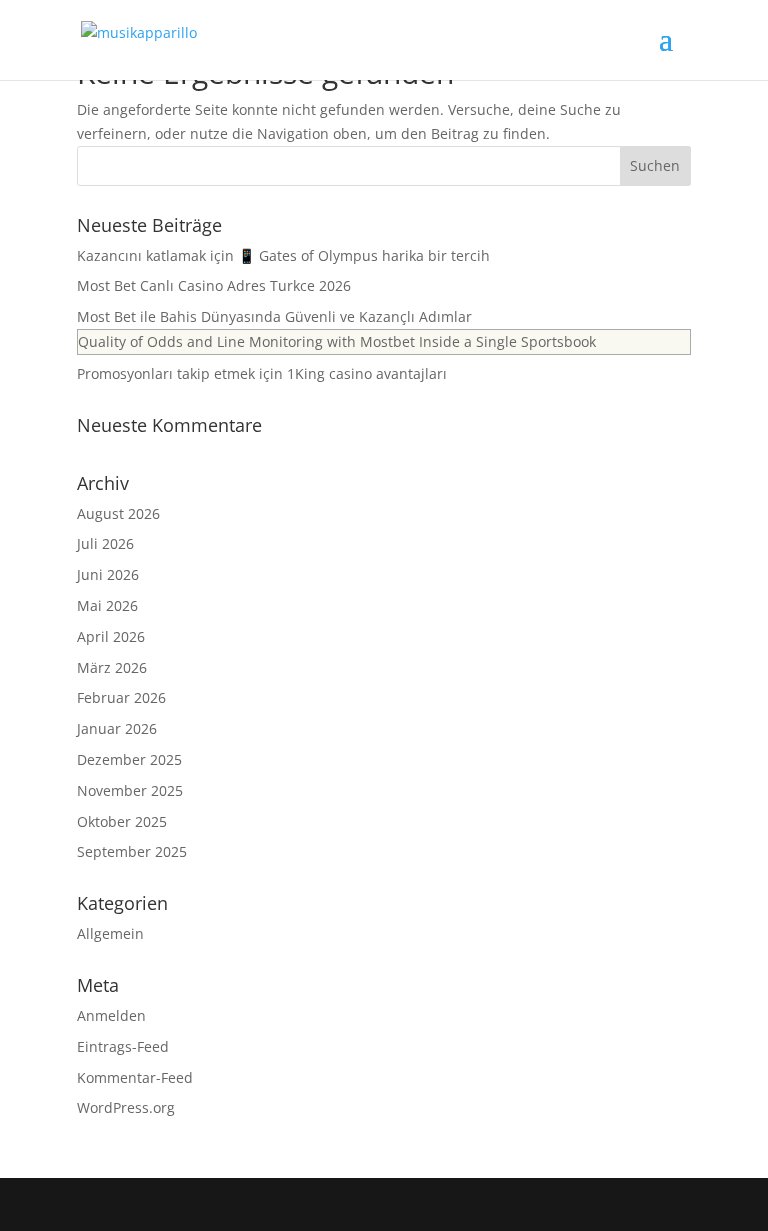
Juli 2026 (105, 543)
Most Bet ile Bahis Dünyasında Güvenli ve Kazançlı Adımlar (274, 316)
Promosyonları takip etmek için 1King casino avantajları (262, 373)
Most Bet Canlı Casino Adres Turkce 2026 (214, 285)
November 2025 (130, 790)
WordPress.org (126, 1107)
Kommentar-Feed (135, 1077)
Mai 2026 (107, 605)
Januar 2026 (117, 728)
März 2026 (112, 667)
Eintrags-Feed (123, 1046)
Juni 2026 (108, 574)
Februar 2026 (121, 697)
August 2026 (118, 513)
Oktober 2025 (122, 821)
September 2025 (132, 851)
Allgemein (110, 933)
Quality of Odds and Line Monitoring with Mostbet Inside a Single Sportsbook (337, 341)
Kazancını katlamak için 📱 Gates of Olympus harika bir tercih (283, 255)
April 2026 (111, 636)
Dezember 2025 (129, 759)
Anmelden (111, 1015)
